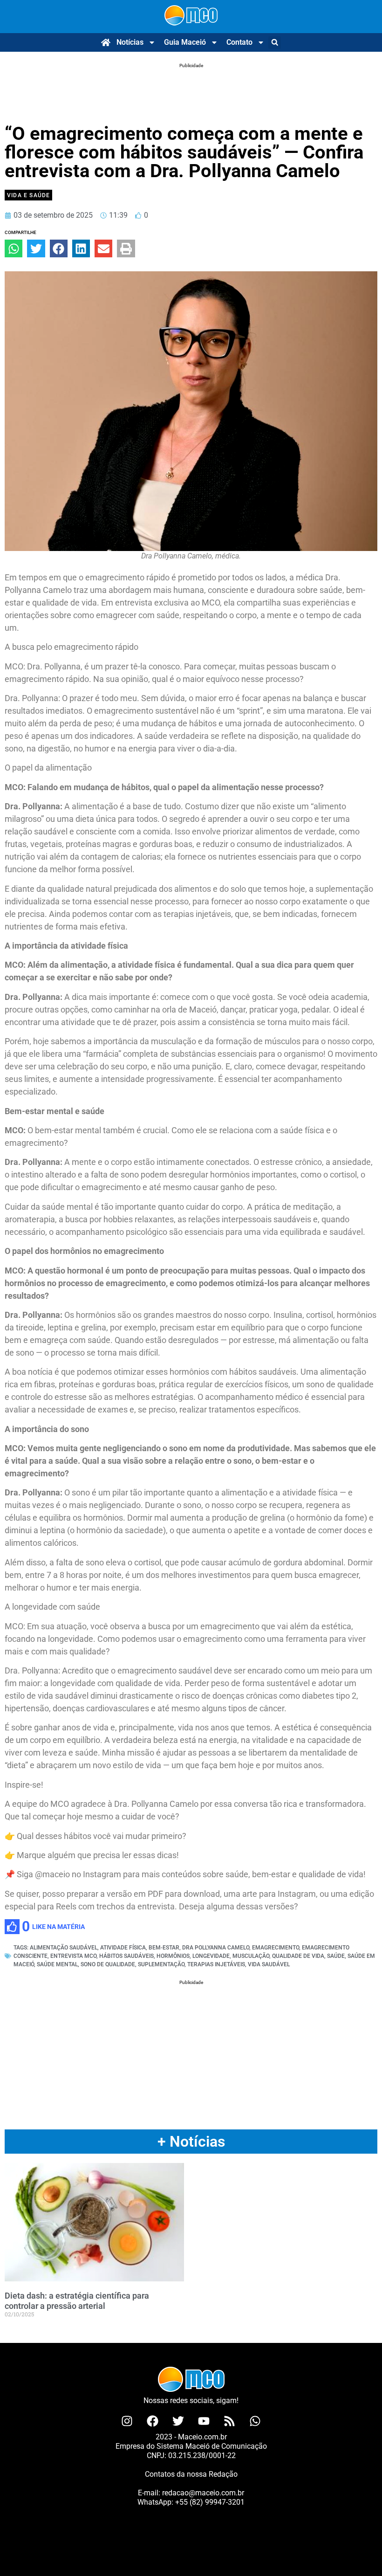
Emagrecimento (276, 1948)
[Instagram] (127, 2421)
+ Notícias (191, 2142)
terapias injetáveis (216, 1964)
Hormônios (173, 1956)
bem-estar (164, 1948)
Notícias (130, 42)
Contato (239, 42)
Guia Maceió (185, 42)
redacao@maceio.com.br (203, 2493)
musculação (251, 1956)
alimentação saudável (64, 1948)
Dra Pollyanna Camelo (216, 1948)
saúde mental (57, 1964)
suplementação (161, 1964)
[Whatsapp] (255, 2421)
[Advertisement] (191, 82)
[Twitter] (178, 2421)
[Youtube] (204, 2421)
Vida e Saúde (28, 195)
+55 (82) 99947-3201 (210, 2502)
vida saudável (269, 1964)
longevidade (211, 1956)
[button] (275, 43)
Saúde (336, 1956)
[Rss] (230, 2421)
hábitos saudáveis (126, 1956)
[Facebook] (153, 2421)
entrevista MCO (73, 1956)
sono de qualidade (108, 1964)
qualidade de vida (298, 1956)
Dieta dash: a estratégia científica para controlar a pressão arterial (77, 2301)
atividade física (123, 1948)
